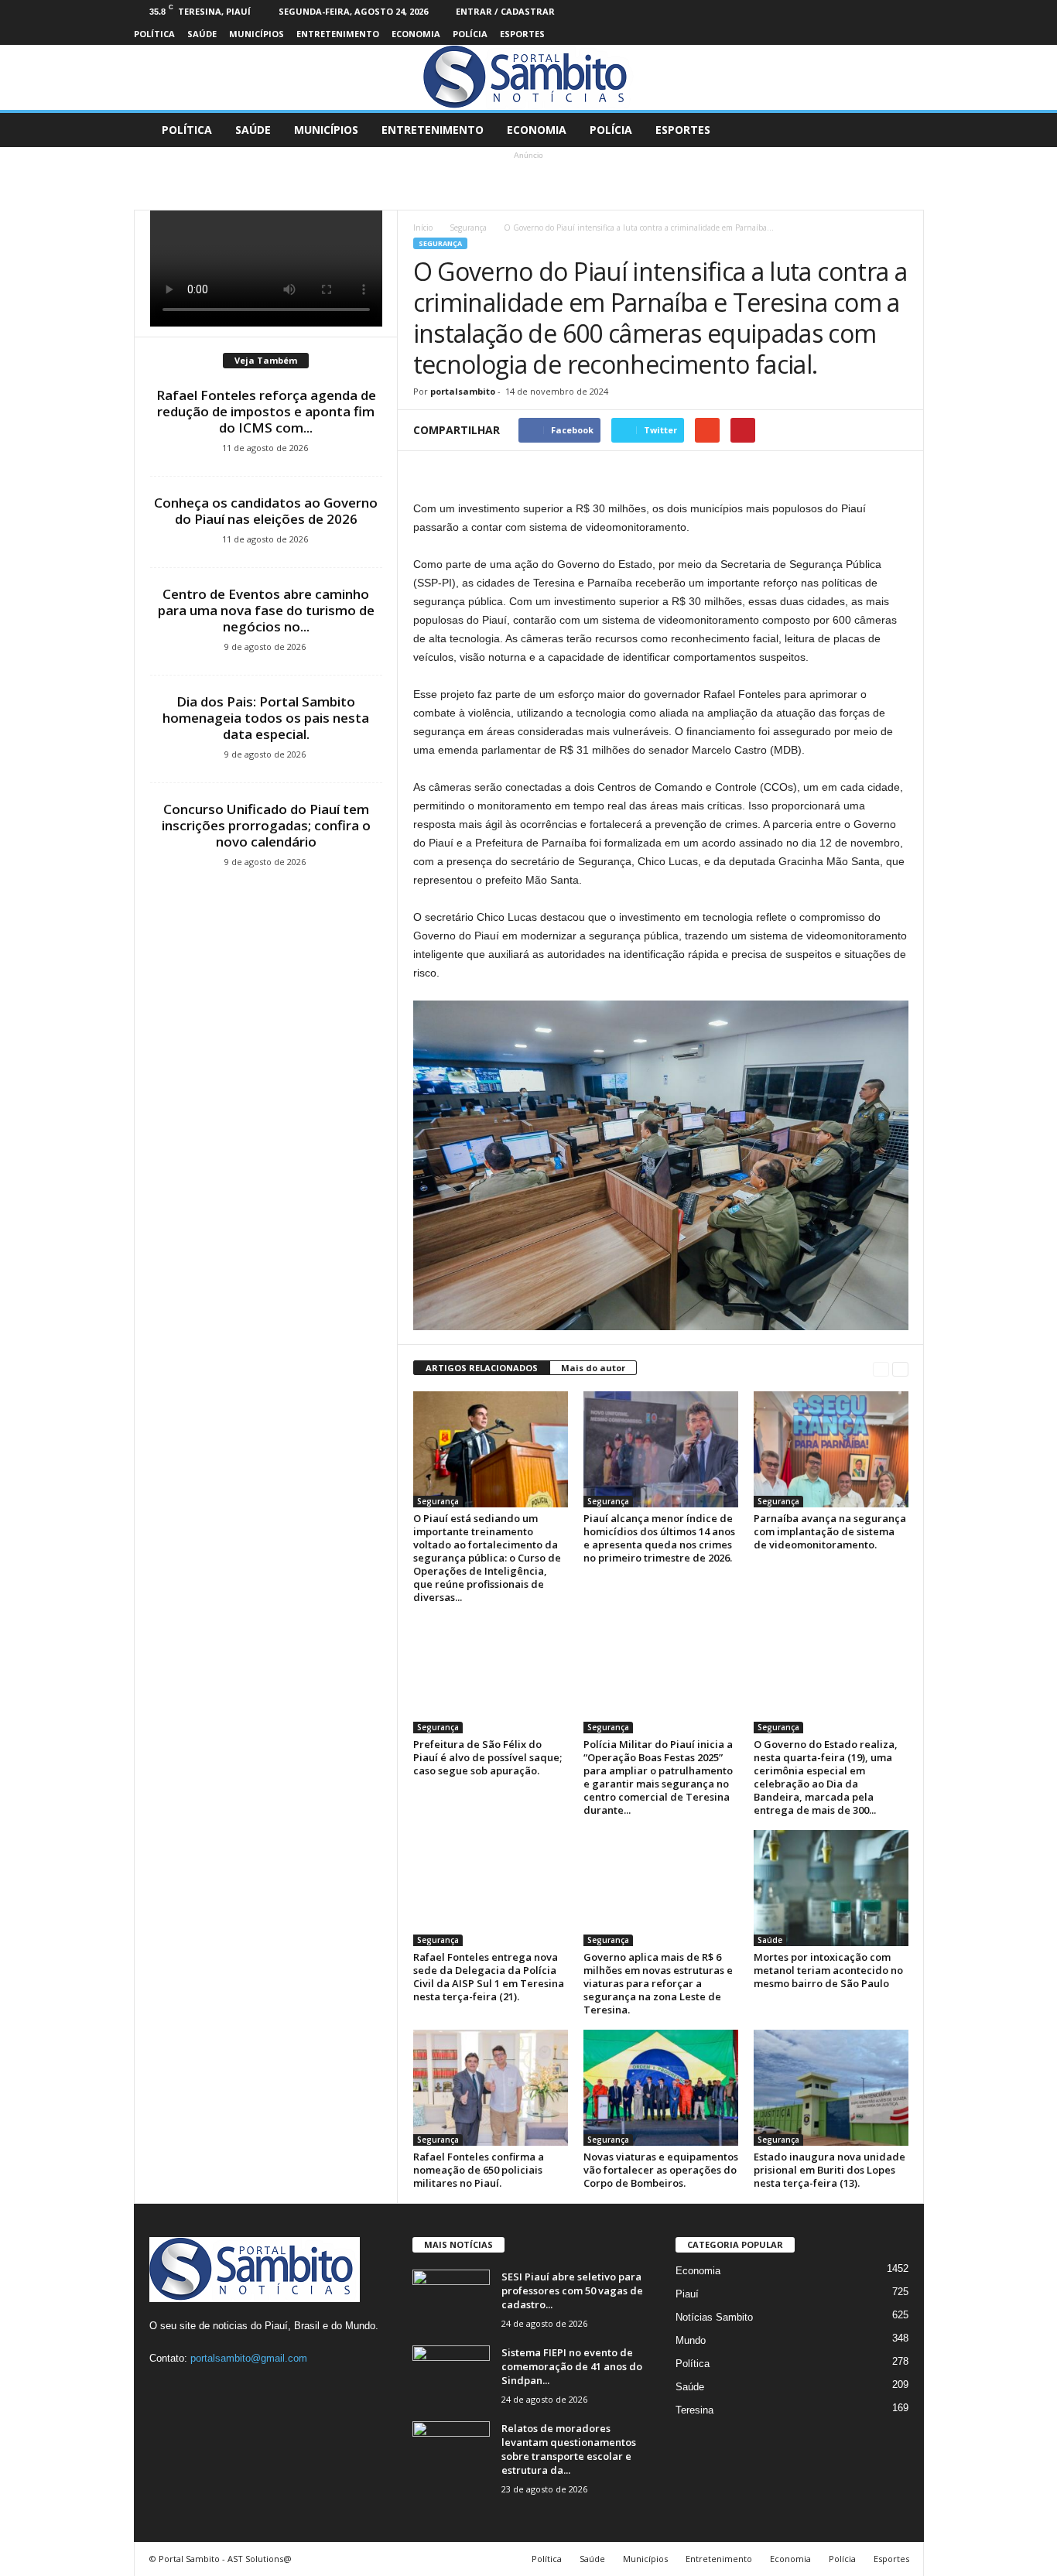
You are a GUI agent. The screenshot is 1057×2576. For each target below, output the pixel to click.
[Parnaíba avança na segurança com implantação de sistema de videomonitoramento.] (831, 1449)
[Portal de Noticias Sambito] (528, 77)
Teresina (694, 2410)
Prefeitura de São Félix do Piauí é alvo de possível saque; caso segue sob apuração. (487, 1757)
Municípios (257, 34)
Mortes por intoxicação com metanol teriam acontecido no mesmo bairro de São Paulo (828, 1970)
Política (154, 34)
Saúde (202, 34)
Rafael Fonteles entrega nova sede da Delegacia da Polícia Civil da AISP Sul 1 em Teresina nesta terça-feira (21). (489, 1977)
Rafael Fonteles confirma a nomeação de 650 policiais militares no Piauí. (479, 2170)
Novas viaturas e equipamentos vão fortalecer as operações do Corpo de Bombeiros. (661, 2170)
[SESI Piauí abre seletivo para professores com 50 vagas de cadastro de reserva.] (451, 2299)
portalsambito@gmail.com (249, 2358)
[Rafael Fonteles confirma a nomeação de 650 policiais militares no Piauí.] (491, 2088)
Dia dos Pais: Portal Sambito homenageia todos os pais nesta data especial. (266, 718)
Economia (416, 34)
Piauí (687, 2294)
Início (423, 227)
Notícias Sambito (714, 2317)
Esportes (522, 34)
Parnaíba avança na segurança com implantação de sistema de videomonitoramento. (830, 1531)
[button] (901, 130)
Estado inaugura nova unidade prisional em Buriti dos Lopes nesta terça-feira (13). (830, 2170)
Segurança (468, 227)
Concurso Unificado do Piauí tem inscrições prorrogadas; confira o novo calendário (266, 825)
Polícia (470, 34)
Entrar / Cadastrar (505, 11)
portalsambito (463, 391)
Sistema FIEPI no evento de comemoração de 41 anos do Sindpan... (572, 2366)
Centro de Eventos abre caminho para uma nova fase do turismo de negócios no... (266, 610)
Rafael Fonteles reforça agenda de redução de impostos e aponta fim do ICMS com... (266, 411)
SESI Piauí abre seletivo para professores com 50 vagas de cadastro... (572, 2290)
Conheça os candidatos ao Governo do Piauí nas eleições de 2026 (266, 511)
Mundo (691, 2340)
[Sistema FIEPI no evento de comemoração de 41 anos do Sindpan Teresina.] (451, 2374)
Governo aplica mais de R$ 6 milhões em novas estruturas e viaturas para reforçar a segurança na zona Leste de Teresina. (658, 1983)
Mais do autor (593, 1368)
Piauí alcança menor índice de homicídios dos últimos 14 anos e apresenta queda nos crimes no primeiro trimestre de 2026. (659, 1538)
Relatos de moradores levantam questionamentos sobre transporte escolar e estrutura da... (569, 2449)
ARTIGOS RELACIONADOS (482, 1368)
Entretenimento (338, 34)
